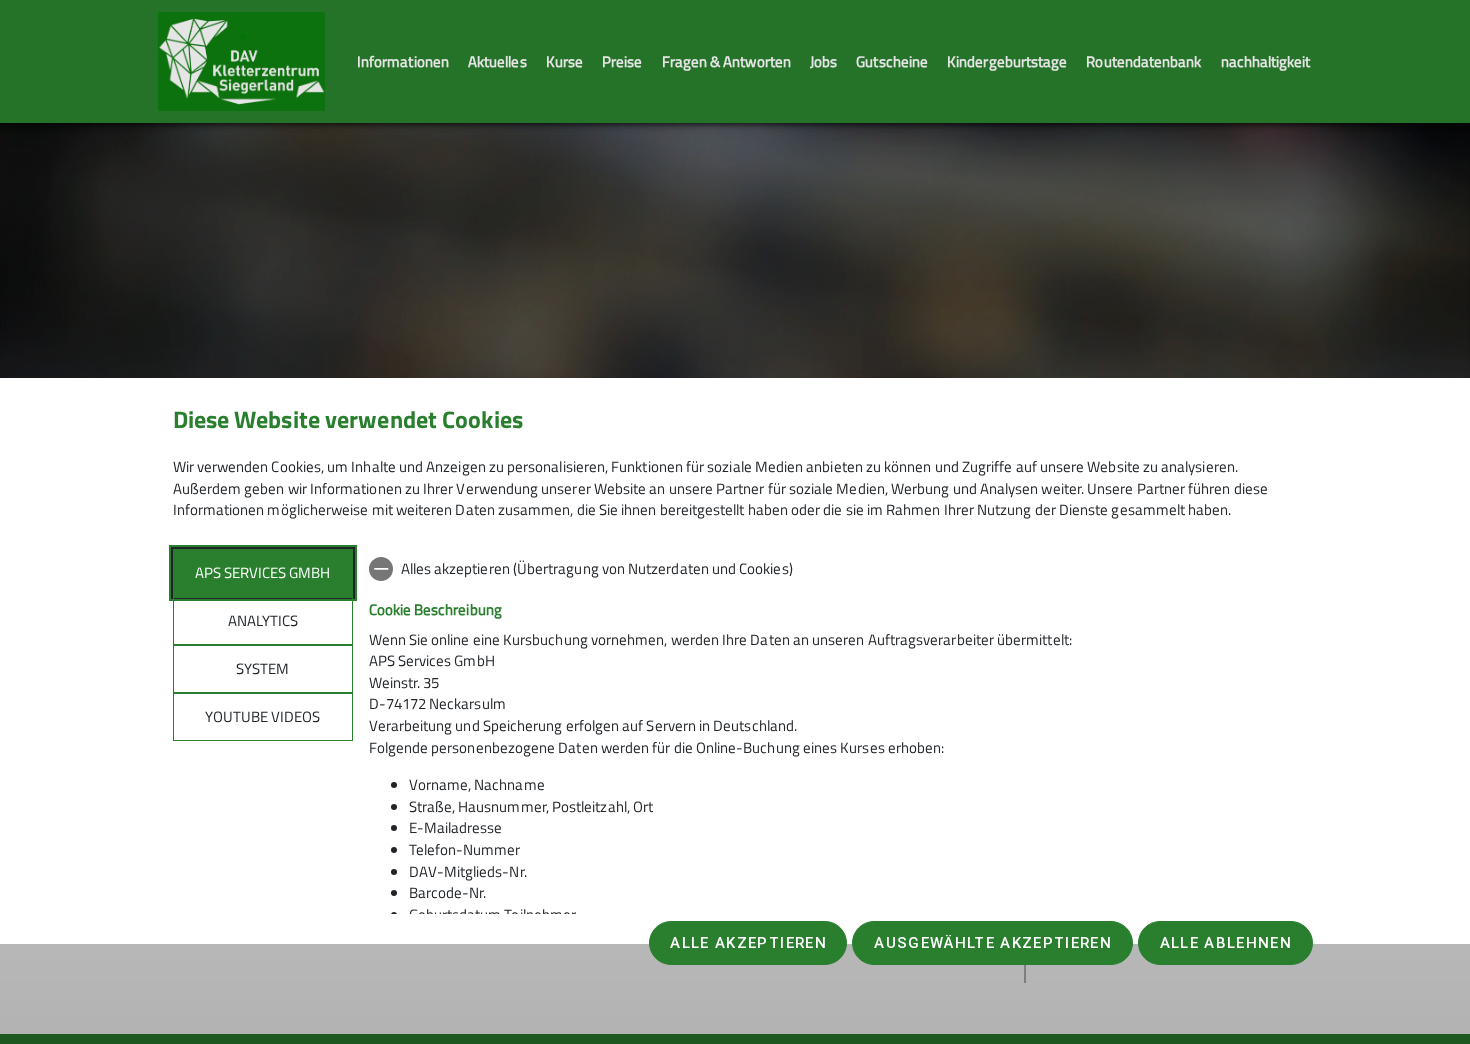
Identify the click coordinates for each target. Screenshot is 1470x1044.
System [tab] (262, 668)
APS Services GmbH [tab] (262, 572)
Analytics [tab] (263, 620)
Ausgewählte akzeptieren (993, 943)
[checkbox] (833, 569)
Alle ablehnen (1226, 943)
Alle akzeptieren (748, 943)
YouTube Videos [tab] (262, 716)
